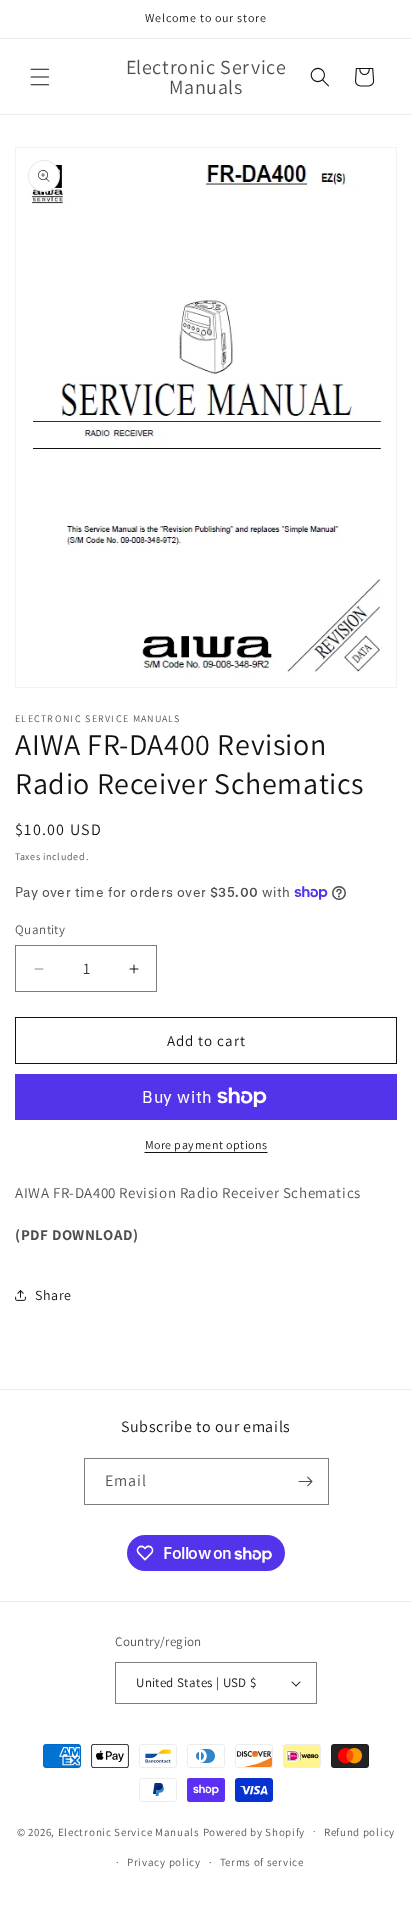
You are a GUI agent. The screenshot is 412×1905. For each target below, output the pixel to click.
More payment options (206, 1144)
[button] (40, 77)
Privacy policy (164, 1862)
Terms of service (262, 1862)
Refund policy (359, 1832)
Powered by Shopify (254, 1831)
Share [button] (53, 1295)
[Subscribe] (306, 1481)
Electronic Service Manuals (129, 1831)
